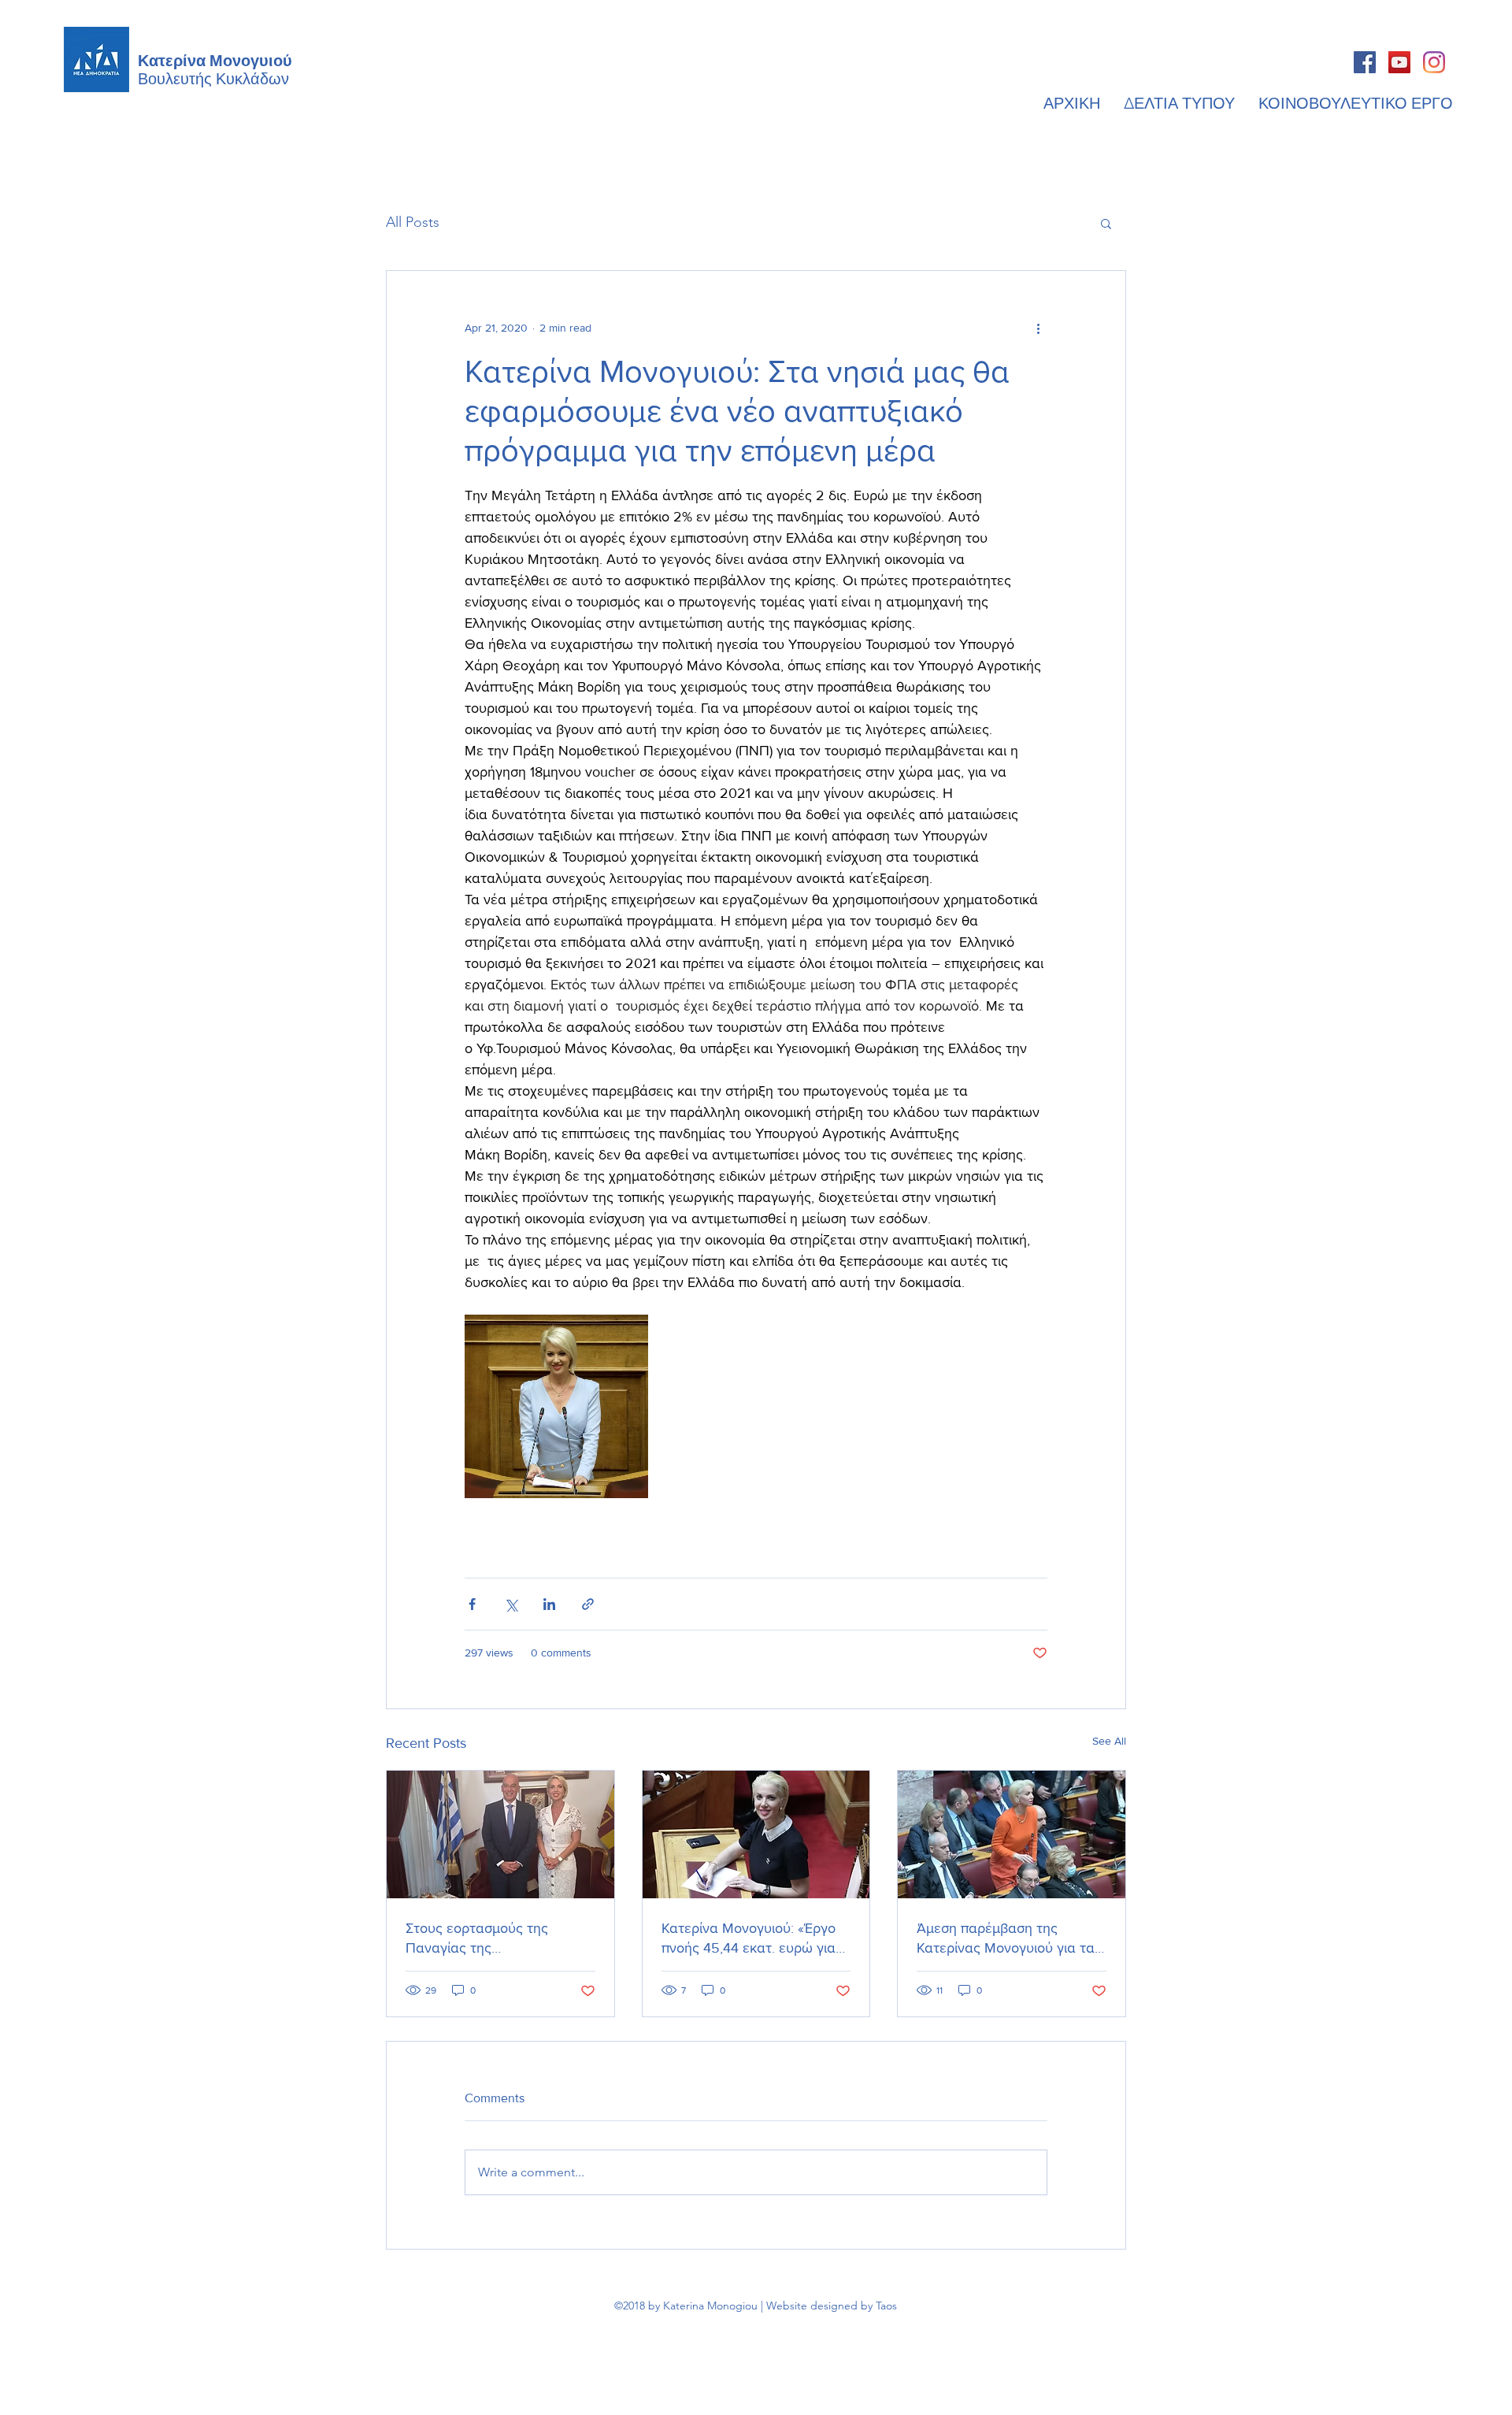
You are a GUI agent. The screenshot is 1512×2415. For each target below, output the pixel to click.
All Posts (413, 222)
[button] (1106, 223)
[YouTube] (1399, 62)
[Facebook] (1365, 62)
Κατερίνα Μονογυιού (215, 59)
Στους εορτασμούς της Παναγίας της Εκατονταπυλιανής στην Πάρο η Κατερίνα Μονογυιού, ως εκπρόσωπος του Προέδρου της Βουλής (500, 1939)
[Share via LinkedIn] (549, 1604)
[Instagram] (1434, 62)
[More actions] (1038, 328)
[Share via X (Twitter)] (511, 1604)
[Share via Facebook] (472, 1604)
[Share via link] (588, 1604)
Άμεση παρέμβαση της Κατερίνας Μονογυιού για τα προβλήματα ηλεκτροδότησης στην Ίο (1010, 1939)
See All (1109, 1741)
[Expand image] (556, 1406)
